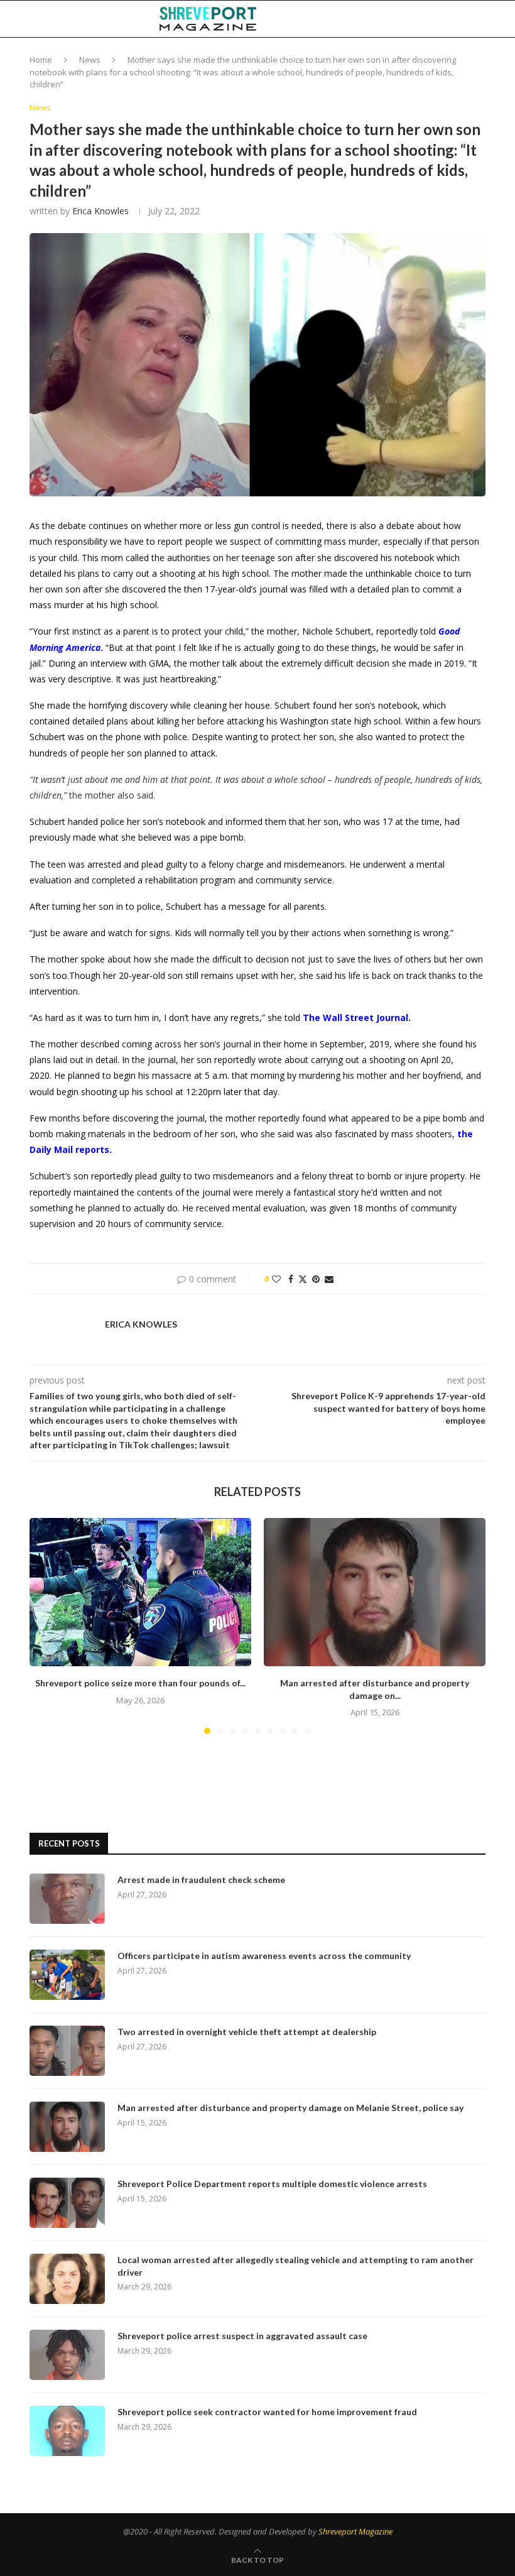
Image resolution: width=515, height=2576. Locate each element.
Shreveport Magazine (355, 2531)
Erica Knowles (100, 211)
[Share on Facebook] (291, 1279)
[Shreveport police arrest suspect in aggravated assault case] (67, 2355)
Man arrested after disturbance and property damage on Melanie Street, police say (290, 2108)
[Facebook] (395, 19)
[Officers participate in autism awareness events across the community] (67, 1975)
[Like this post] (276, 1279)
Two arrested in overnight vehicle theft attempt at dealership (247, 2032)
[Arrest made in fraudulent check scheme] (67, 1899)
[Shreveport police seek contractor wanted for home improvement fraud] (67, 2431)
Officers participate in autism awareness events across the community (264, 1956)
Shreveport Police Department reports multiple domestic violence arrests (272, 2184)
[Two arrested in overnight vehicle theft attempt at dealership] (67, 2051)
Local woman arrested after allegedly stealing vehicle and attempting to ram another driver (295, 2266)
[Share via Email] (329, 1279)
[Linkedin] (421, 19)
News (90, 60)
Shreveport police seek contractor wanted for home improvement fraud (267, 2412)
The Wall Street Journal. (357, 1018)
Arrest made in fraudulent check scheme (201, 1880)
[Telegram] (448, 19)
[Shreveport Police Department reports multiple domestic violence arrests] (67, 2203)
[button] (46, 1625)
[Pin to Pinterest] (316, 1279)
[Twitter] (408, 19)
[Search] (479, 19)
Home (41, 60)
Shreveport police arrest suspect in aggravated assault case (242, 2336)
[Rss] (461, 19)
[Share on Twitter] (303, 1279)
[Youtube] (434, 19)
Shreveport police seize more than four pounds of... (140, 1683)
